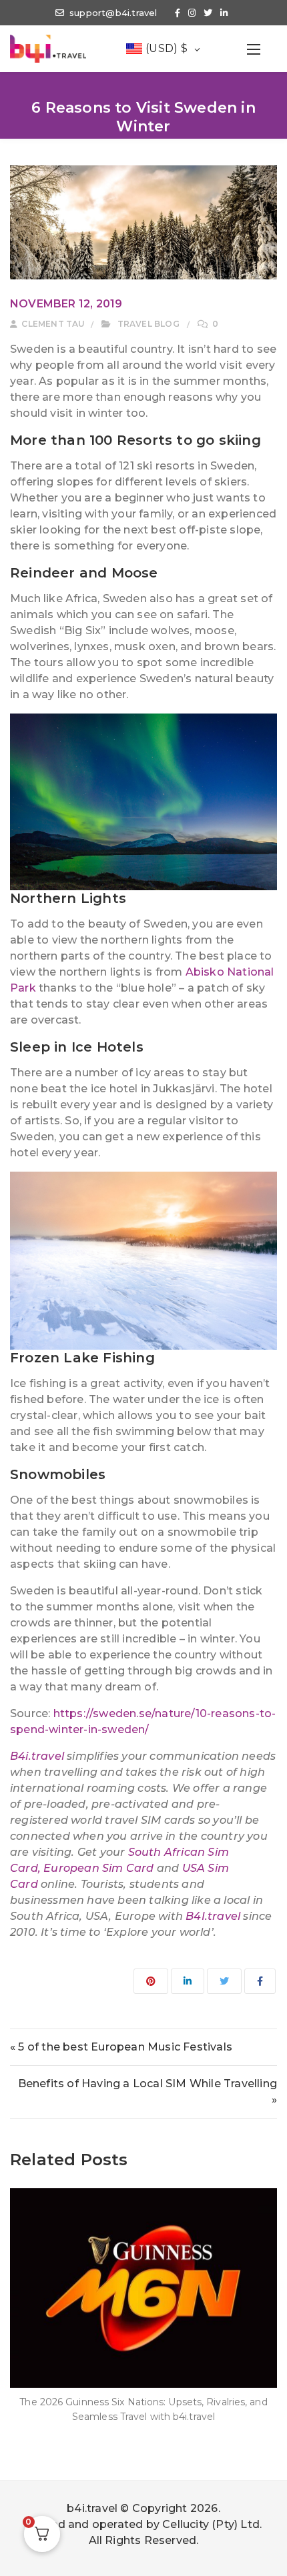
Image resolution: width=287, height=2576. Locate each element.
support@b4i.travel (113, 13)
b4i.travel (92, 2508)
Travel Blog (149, 324)
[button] (254, 49)
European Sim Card (98, 1868)
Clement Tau (52, 324)
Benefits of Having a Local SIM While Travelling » (148, 2092)
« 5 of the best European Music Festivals (121, 2047)
